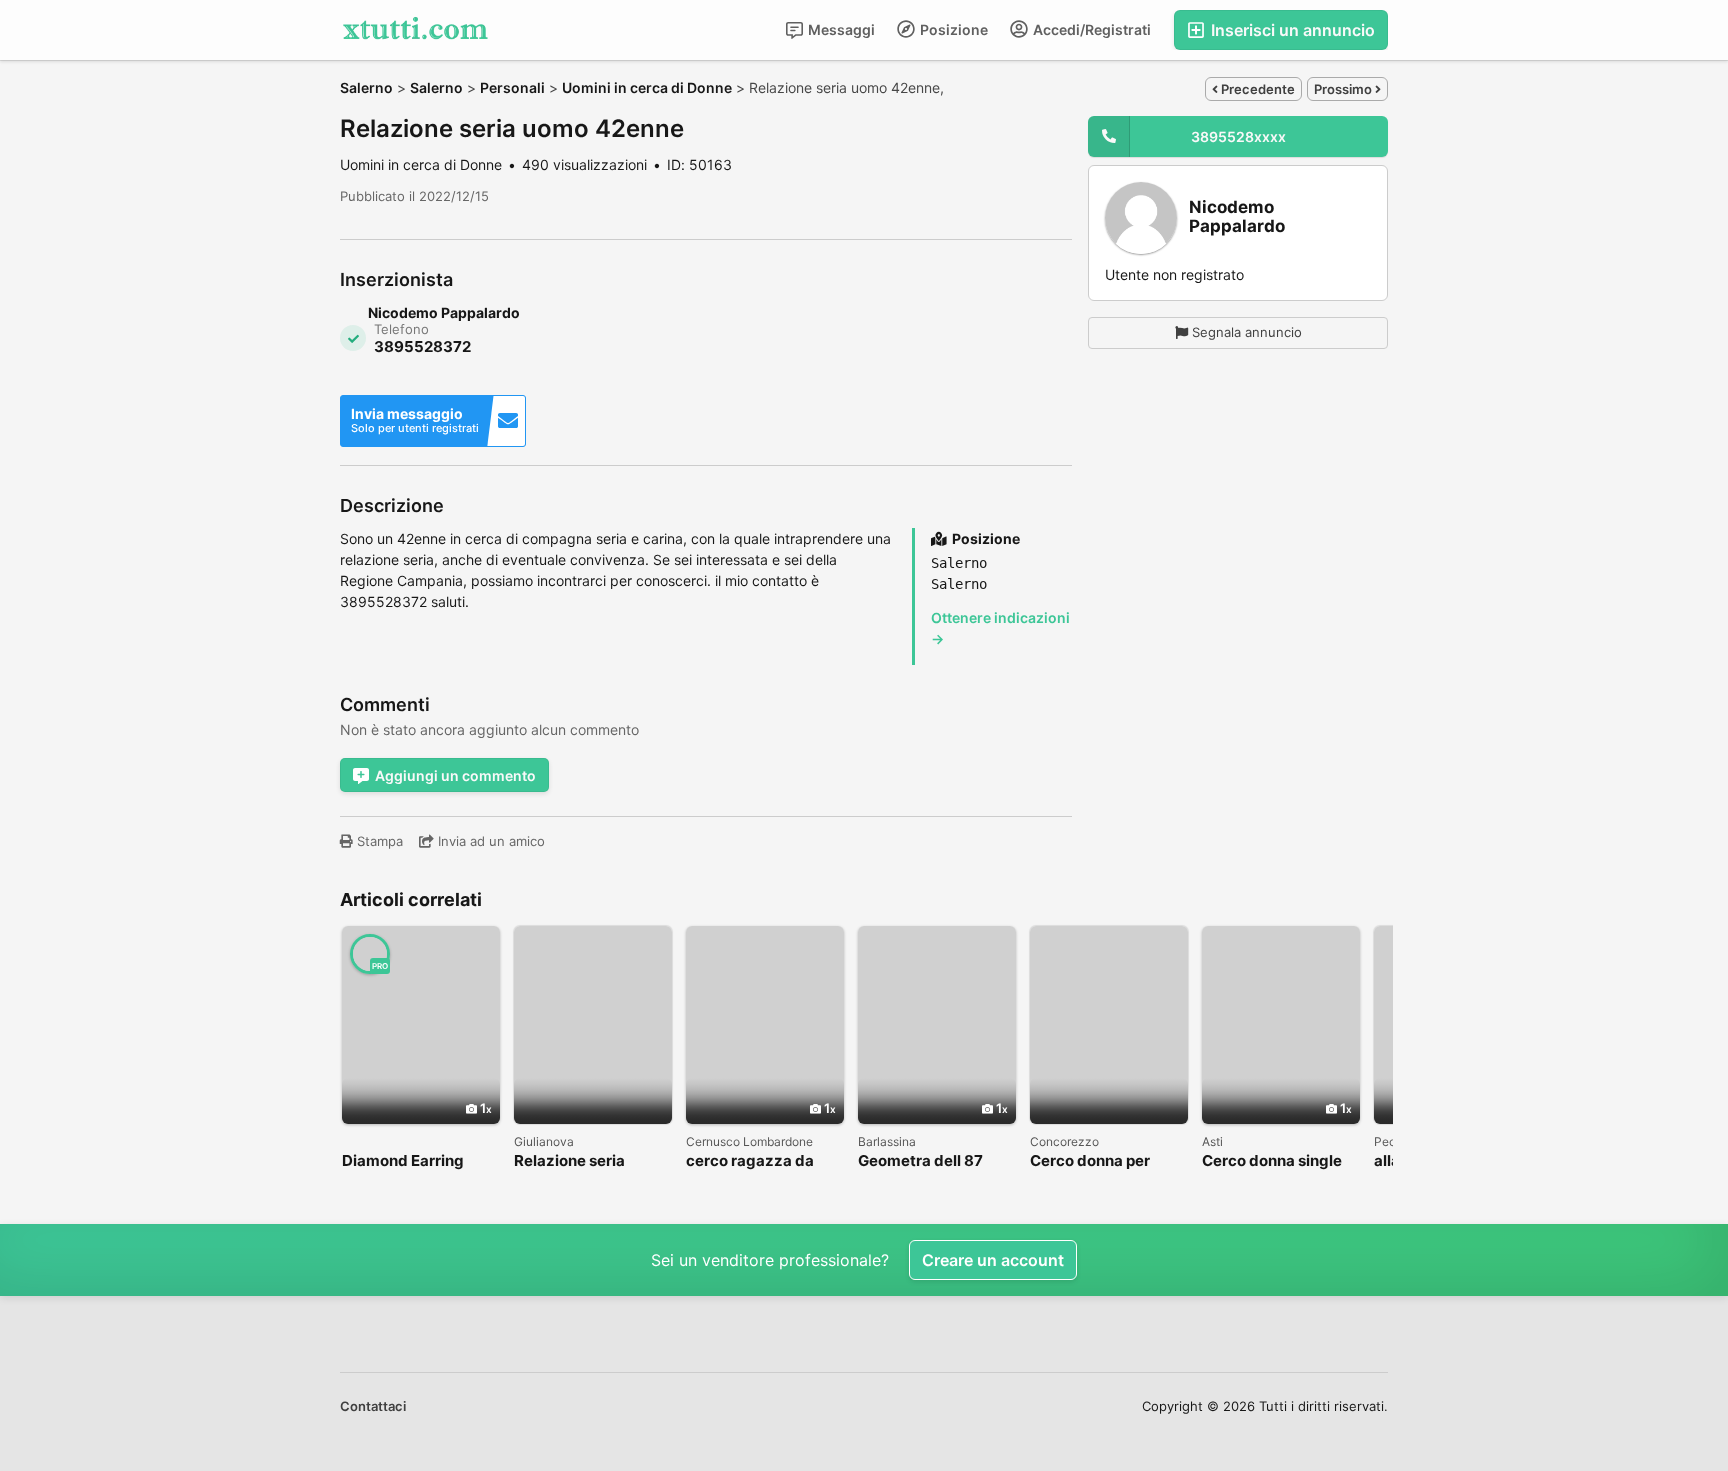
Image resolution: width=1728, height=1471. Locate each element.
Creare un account (993, 1260)
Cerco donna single (1272, 1161)
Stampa (378, 841)
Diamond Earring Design (403, 1161)
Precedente (1256, 89)
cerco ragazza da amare (750, 1161)
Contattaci (373, 1406)
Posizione (952, 29)
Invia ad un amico (489, 841)
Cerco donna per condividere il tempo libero (1104, 1161)
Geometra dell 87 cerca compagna (920, 1161)
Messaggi (840, 29)
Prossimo (1344, 89)
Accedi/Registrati (1090, 29)
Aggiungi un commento (455, 775)
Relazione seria (569, 1161)
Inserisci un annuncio (1291, 30)
